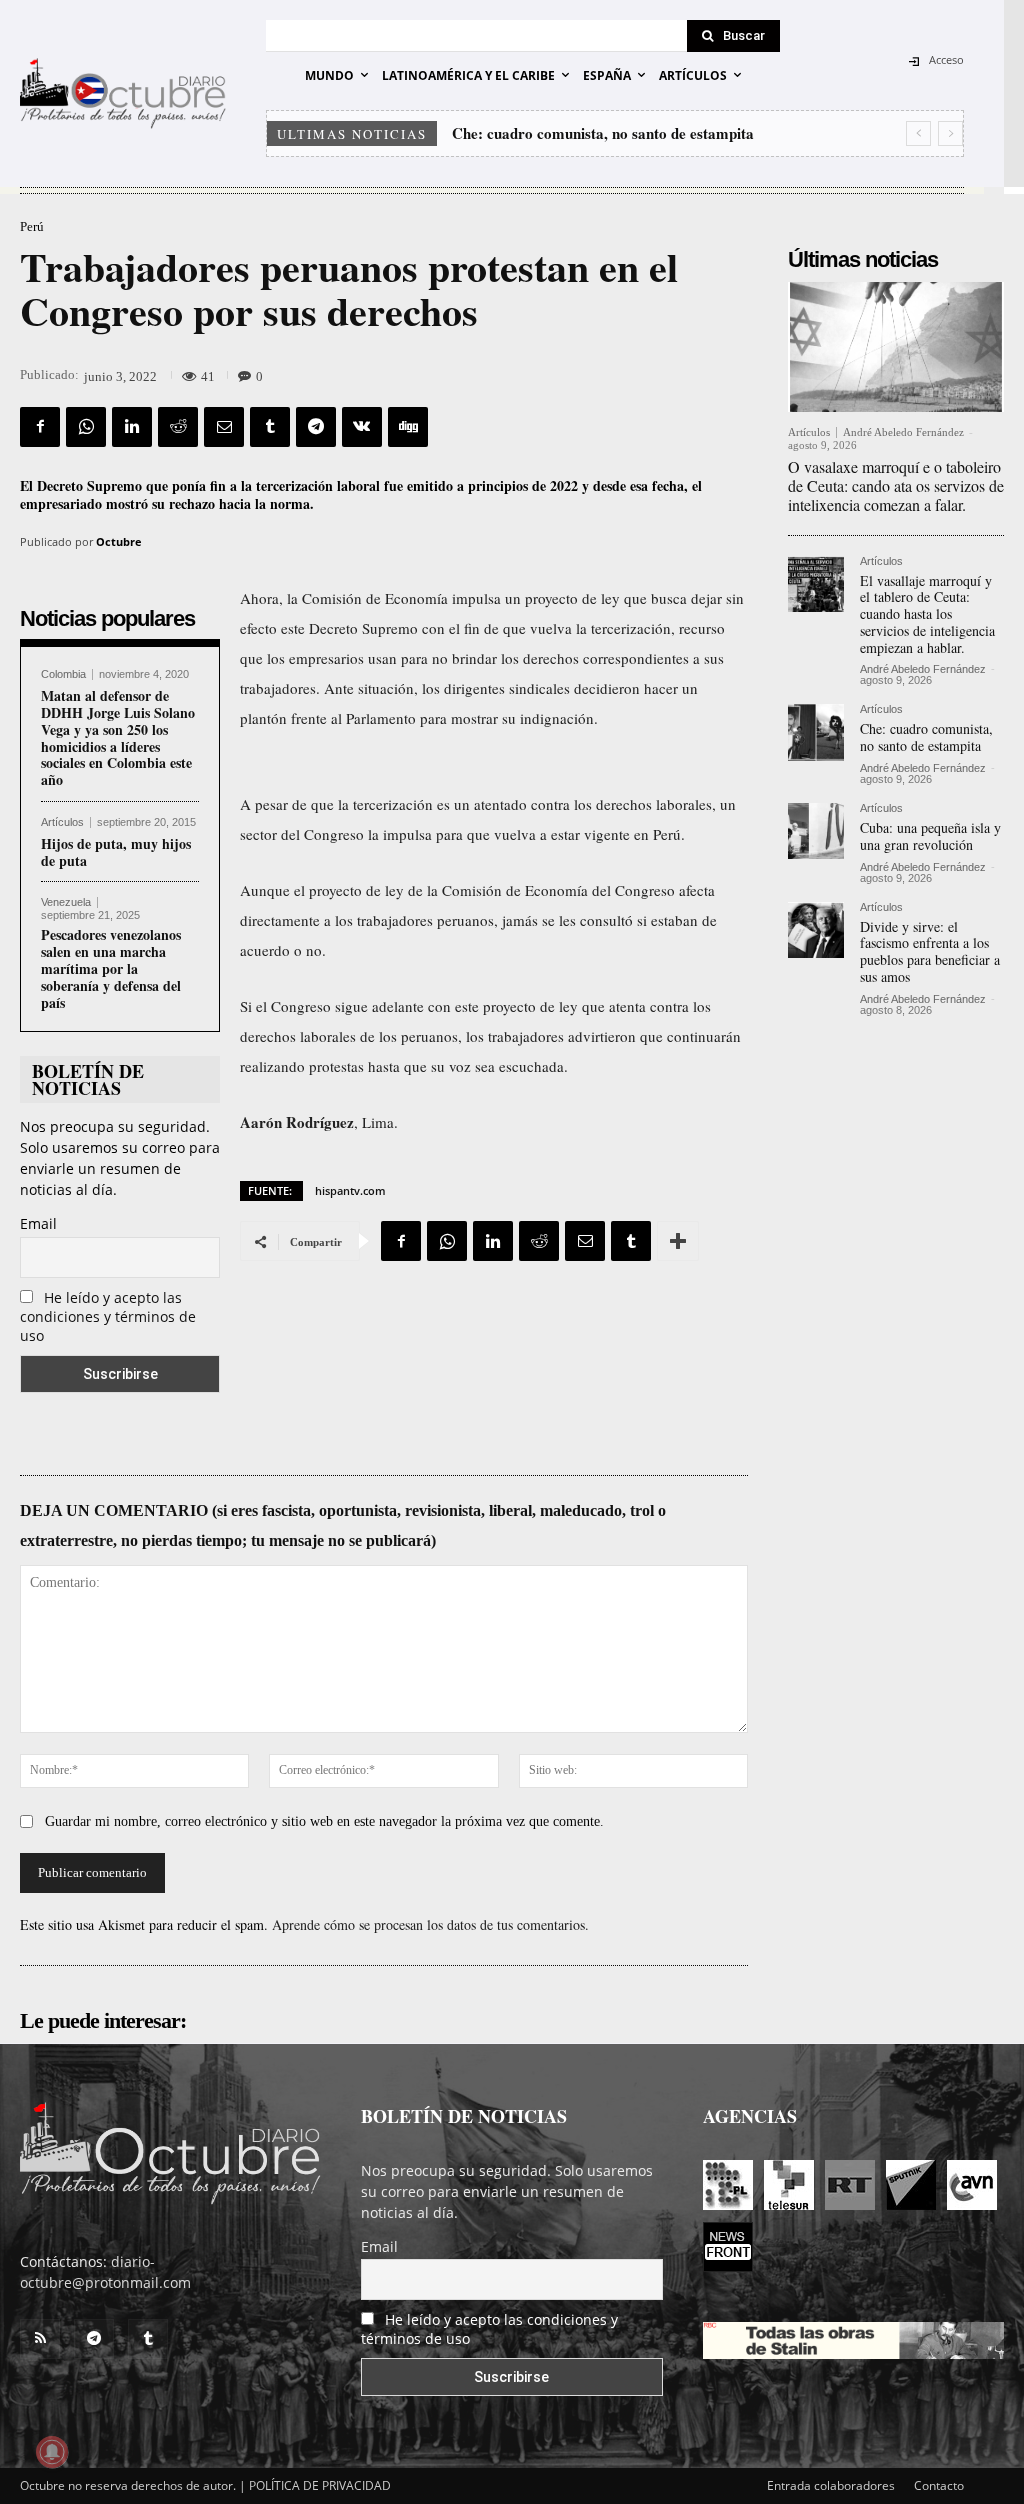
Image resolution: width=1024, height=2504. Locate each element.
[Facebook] (40, 427)
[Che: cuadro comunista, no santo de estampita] (816, 732)
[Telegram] (316, 427)
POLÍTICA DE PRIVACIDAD (320, 2485)
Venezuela (66, 902)
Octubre (119, 541)
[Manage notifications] (52, 2452)
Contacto (939, 2485)
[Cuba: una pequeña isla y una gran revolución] (816, 831)
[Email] (224, 427)
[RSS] (40, 2339)
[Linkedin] (132, 427)
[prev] (918, 133)
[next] (950, 133)
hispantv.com (350, 1190)
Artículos (62, 822)
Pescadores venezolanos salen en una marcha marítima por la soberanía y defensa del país (111, 968)
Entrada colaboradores (831, 2485)
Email (38, 1223)
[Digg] (408, 427)
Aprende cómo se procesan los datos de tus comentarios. (430, 1924)
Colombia (63, 674)
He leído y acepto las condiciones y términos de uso (108, 1316)
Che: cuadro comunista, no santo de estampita (926, 737)
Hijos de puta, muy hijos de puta (116, 852)
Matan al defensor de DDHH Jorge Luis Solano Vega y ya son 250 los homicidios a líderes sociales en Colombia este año (118, 737)
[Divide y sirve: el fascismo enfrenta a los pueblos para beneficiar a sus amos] (816, 930)
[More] (678, 1241)
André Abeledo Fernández (903, 432)
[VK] (362, 427)
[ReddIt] (178, 427)
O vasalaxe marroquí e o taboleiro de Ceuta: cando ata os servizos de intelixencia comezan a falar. (896, 485)
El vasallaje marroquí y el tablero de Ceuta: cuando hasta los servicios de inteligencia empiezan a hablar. (927, 614)
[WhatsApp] (86, 427)
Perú (32, 226)
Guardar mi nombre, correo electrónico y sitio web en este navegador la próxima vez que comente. (324, 1821)
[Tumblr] (270, 427)
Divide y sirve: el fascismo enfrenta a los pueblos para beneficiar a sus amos (930, 951)
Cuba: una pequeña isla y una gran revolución (614, 133)
